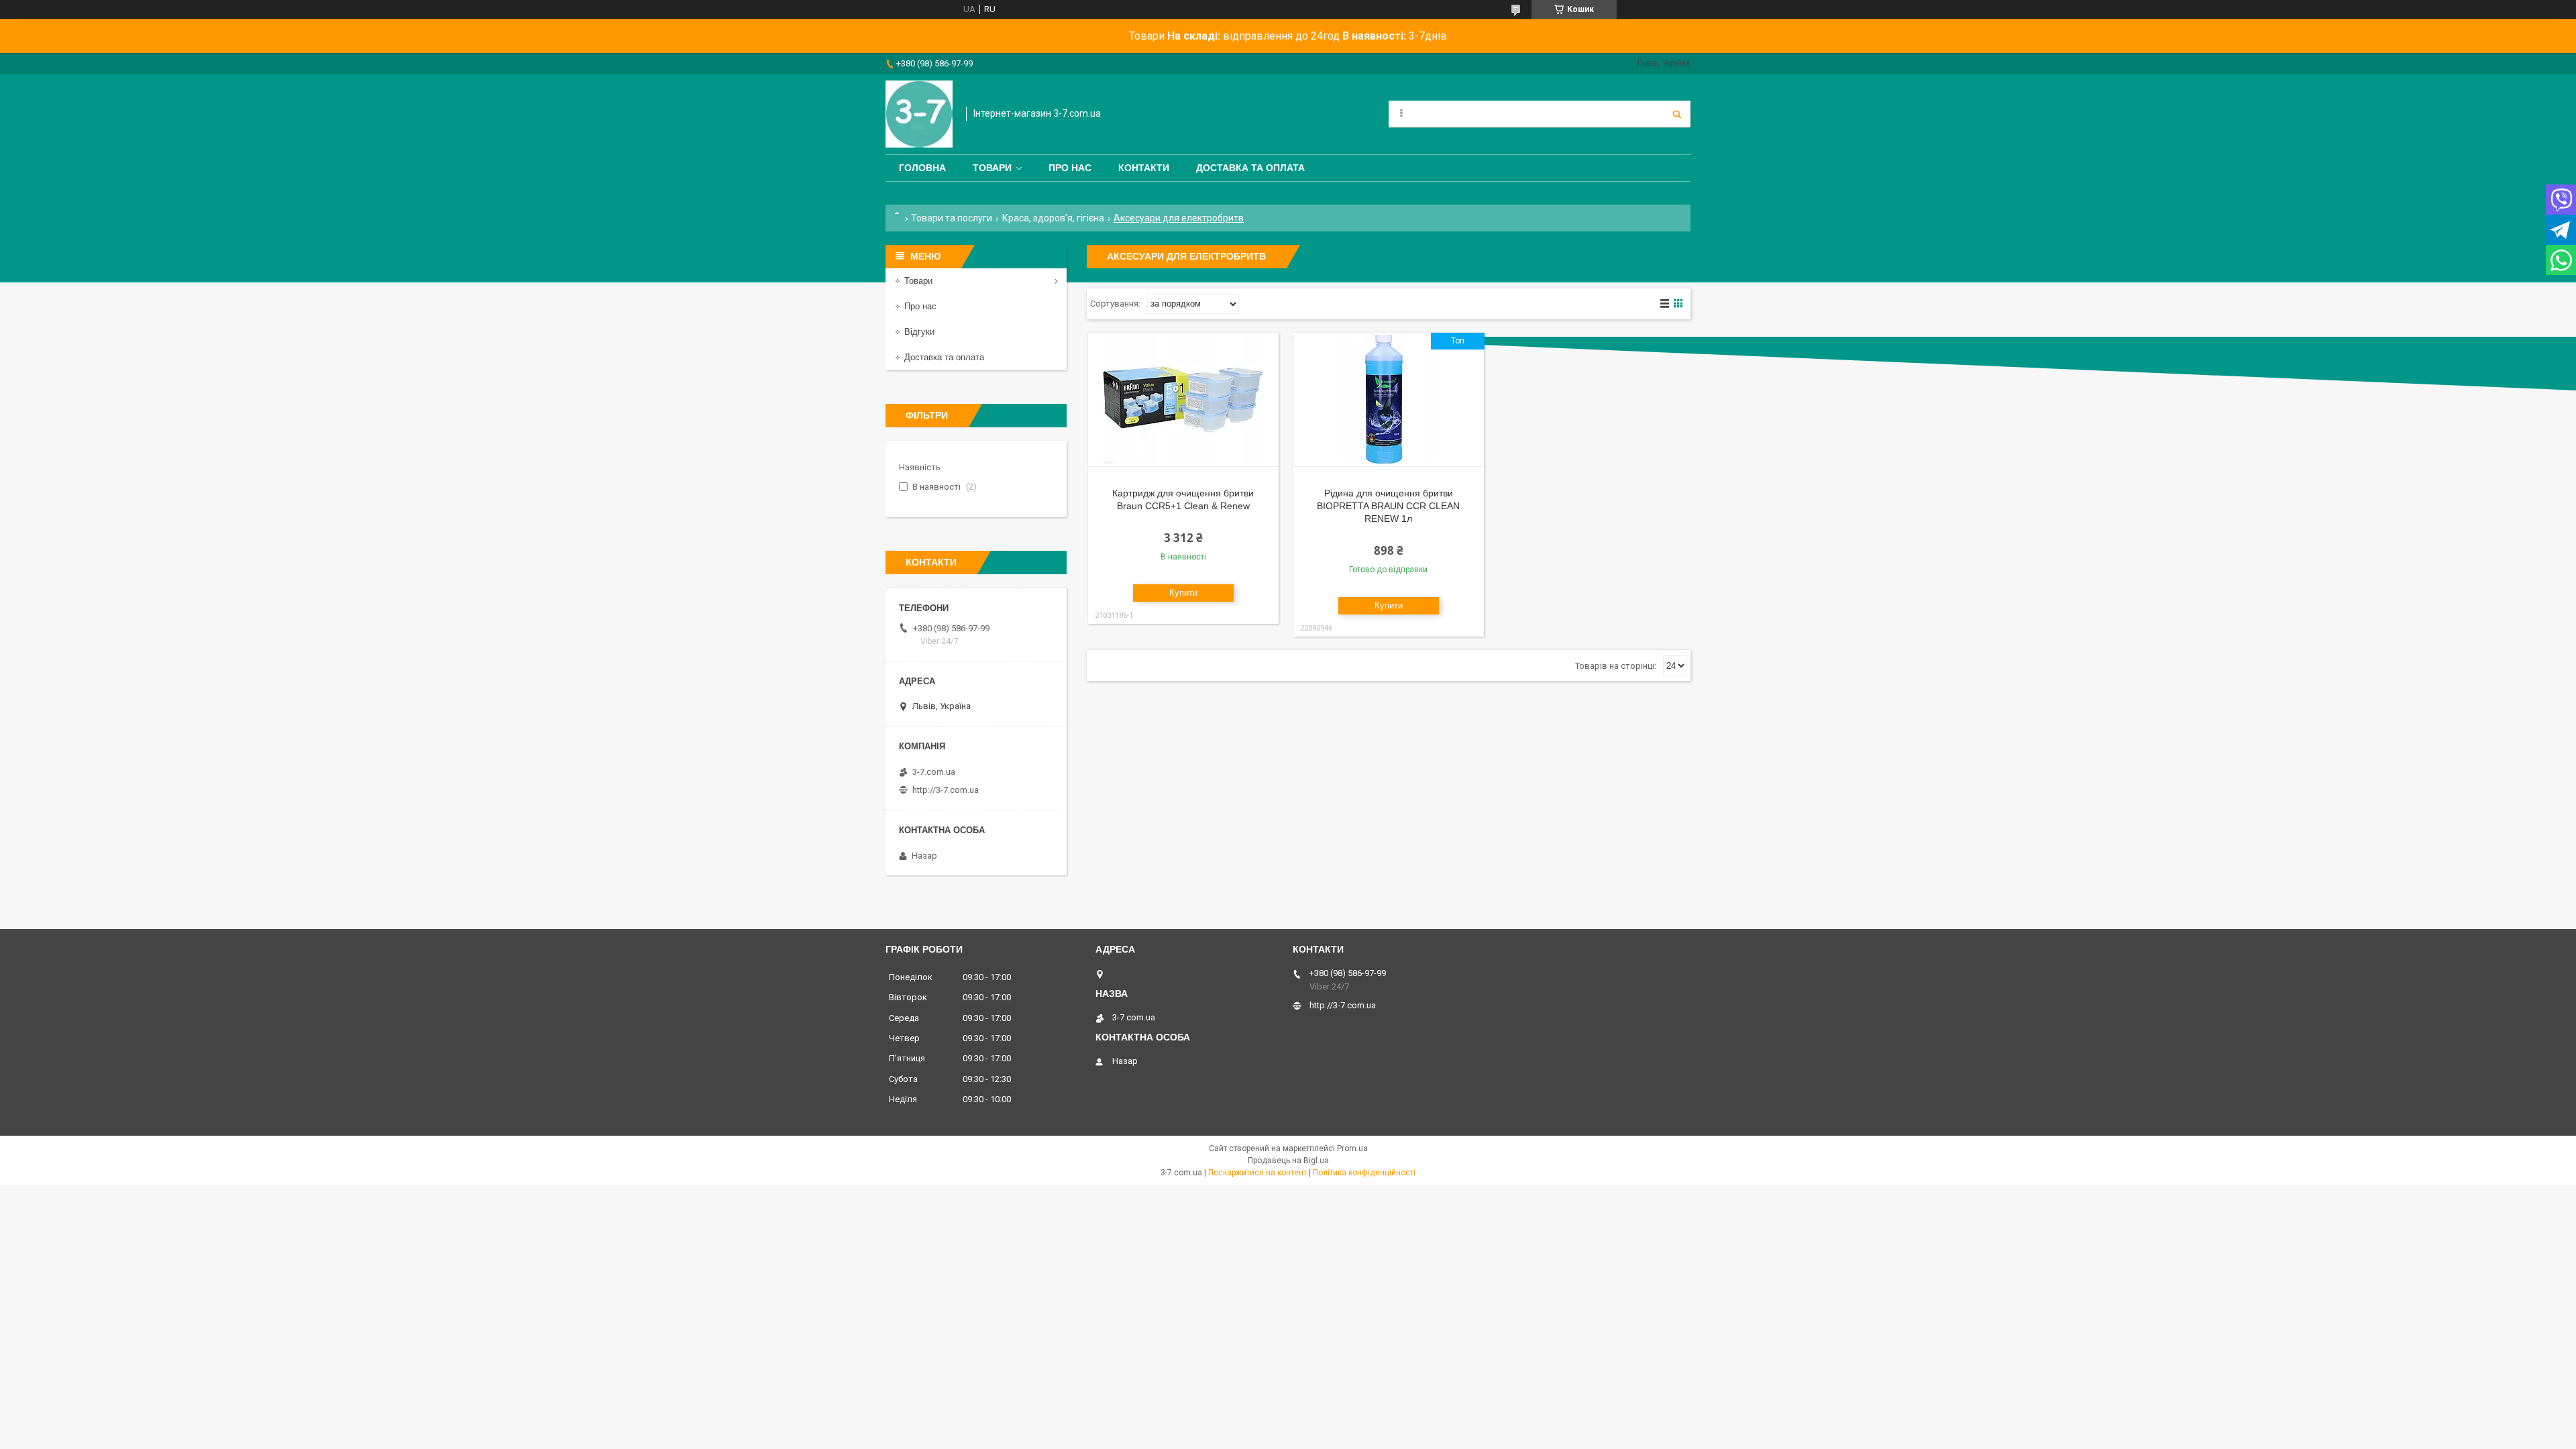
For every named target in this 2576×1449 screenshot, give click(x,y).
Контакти (1144, 168)
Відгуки (919, 332)
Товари (992, 168)
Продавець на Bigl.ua (1288, 1161)
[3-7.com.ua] (919, 114)
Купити (1183, 593)
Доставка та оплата (1250, 168)
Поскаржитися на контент (1257, 1173)
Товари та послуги (952, 218)
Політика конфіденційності (1364, 1173)
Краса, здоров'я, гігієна (1053, 218)
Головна (922, 168)
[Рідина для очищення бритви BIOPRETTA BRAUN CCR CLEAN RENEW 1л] (1389, 400)
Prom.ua (1352, 1148)
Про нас (1070, 168)
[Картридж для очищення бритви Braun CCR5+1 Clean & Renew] (1183, 400)
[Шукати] (1677, 114)
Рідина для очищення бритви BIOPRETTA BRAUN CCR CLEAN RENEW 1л (1388, 506)
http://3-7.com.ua (946, 790)
